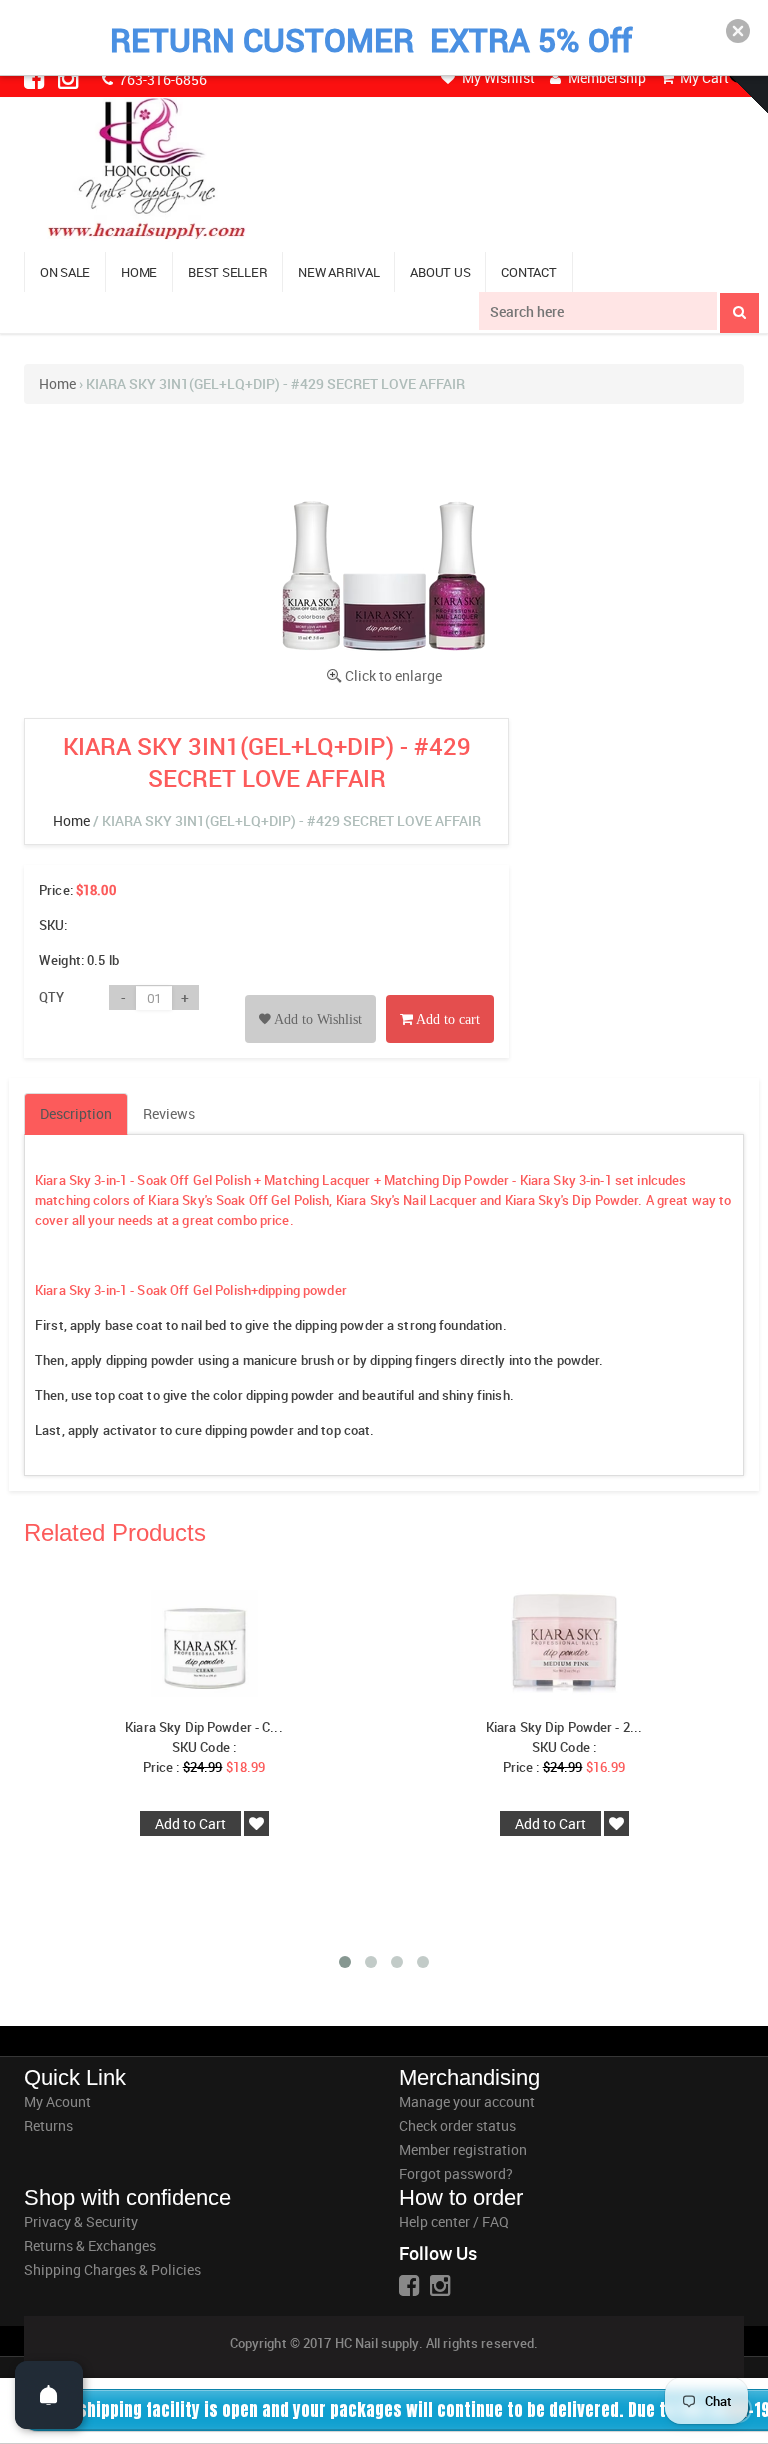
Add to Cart (190, 1823)
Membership (605, 77)
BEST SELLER (227, 272)
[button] (738, 31)
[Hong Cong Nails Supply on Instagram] (70, 78)
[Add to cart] (440, 996)
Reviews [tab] (169, 1113)
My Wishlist (497, 77)
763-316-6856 (161, 79)
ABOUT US (440, 272)
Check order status (457, 2125)
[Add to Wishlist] (310, 996)
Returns (48, 2125)
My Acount (57, 2101)
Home (57, 383)
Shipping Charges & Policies (112, 2269)
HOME (139, 272)
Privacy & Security (81, 2221)
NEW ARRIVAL (338, 272)
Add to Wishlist (316, 1019)
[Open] (49, 2395)
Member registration (463, 2149)
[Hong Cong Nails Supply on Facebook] (36, 78)
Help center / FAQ (454, 2221)
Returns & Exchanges (90, 2245)
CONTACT (528, 272)
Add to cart (446, 1019)
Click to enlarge (393, 675)
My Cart (703, 77)
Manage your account (467, 2101)
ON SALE (65, 272)
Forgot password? (456, 2173)
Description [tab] (76, 1113)
